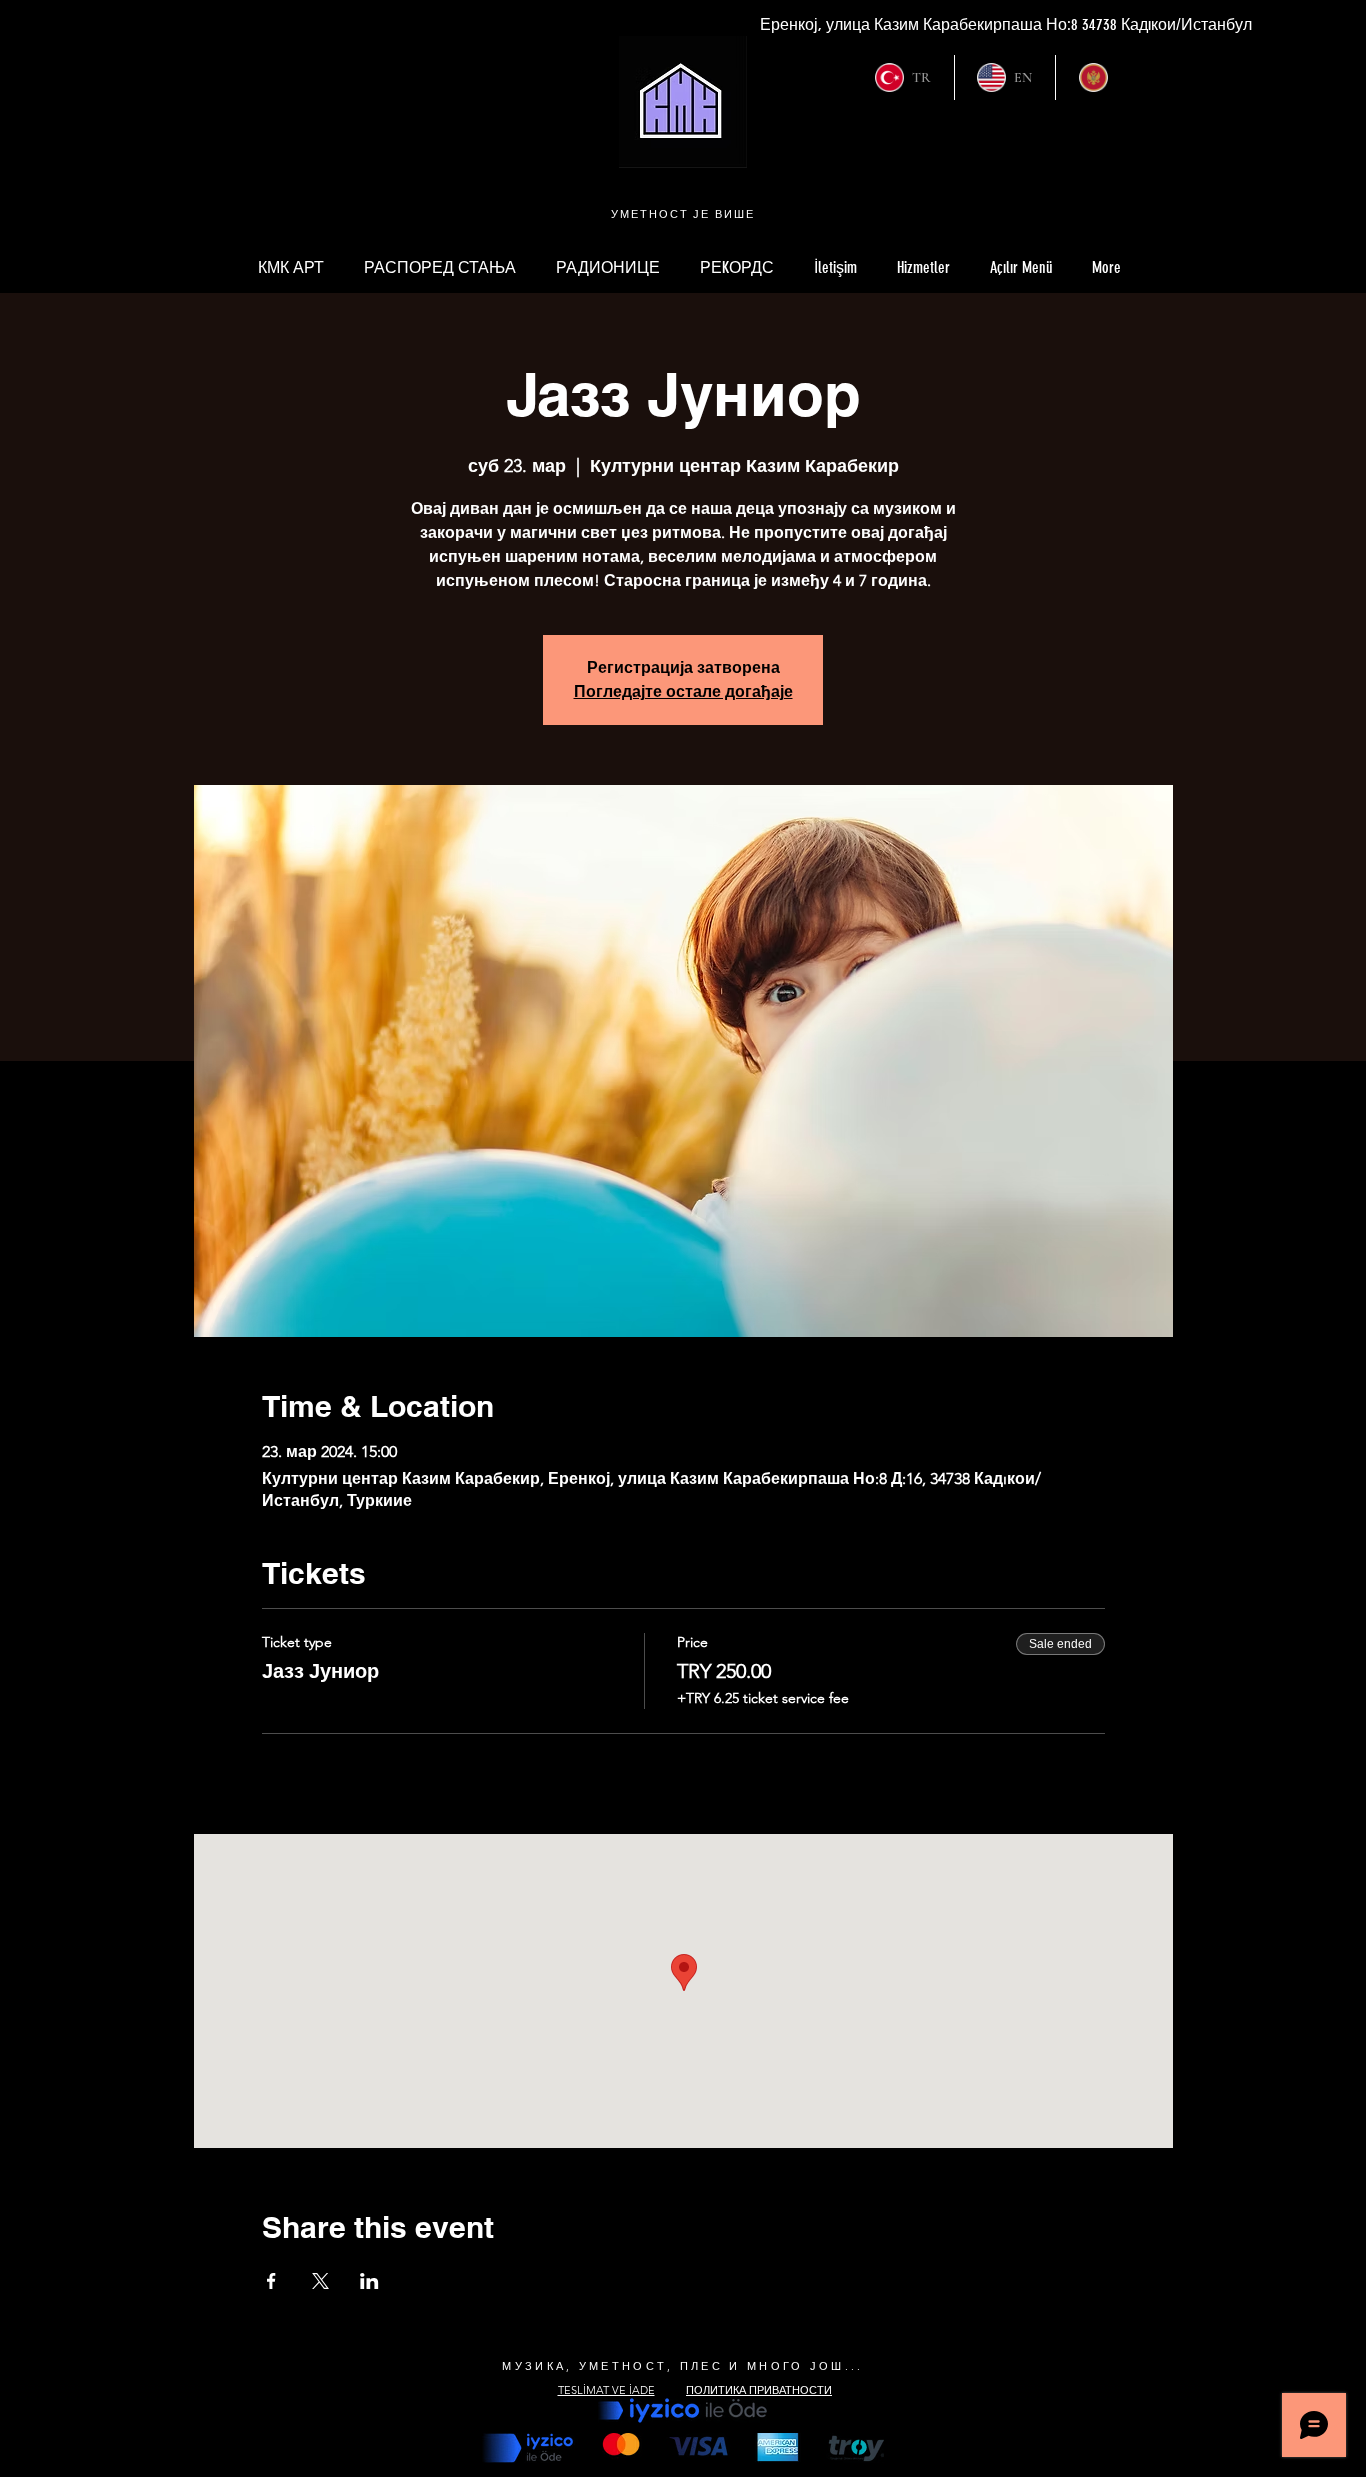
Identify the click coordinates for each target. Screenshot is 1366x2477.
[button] (1021, 268)
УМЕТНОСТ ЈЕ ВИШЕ (683, 214)
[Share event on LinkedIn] (369, 2281)
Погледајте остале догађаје (683, 691)
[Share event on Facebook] (271, 2281)
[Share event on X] (320, 2281)
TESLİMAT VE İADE (606, 2389)
